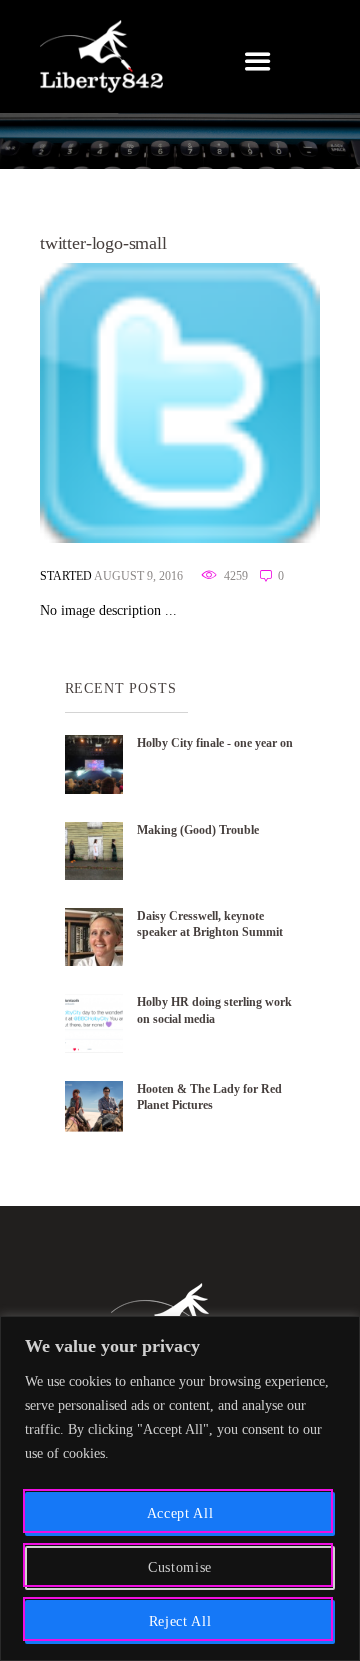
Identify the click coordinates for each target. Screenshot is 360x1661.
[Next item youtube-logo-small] (250, 403)
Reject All (180, 1621)
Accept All (180, 1513)
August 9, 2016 (138, 576)
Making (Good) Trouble (198, 830)
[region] (180, 1488)
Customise (180, 1567)
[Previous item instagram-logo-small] (110, 403)
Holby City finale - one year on (215, 743)
